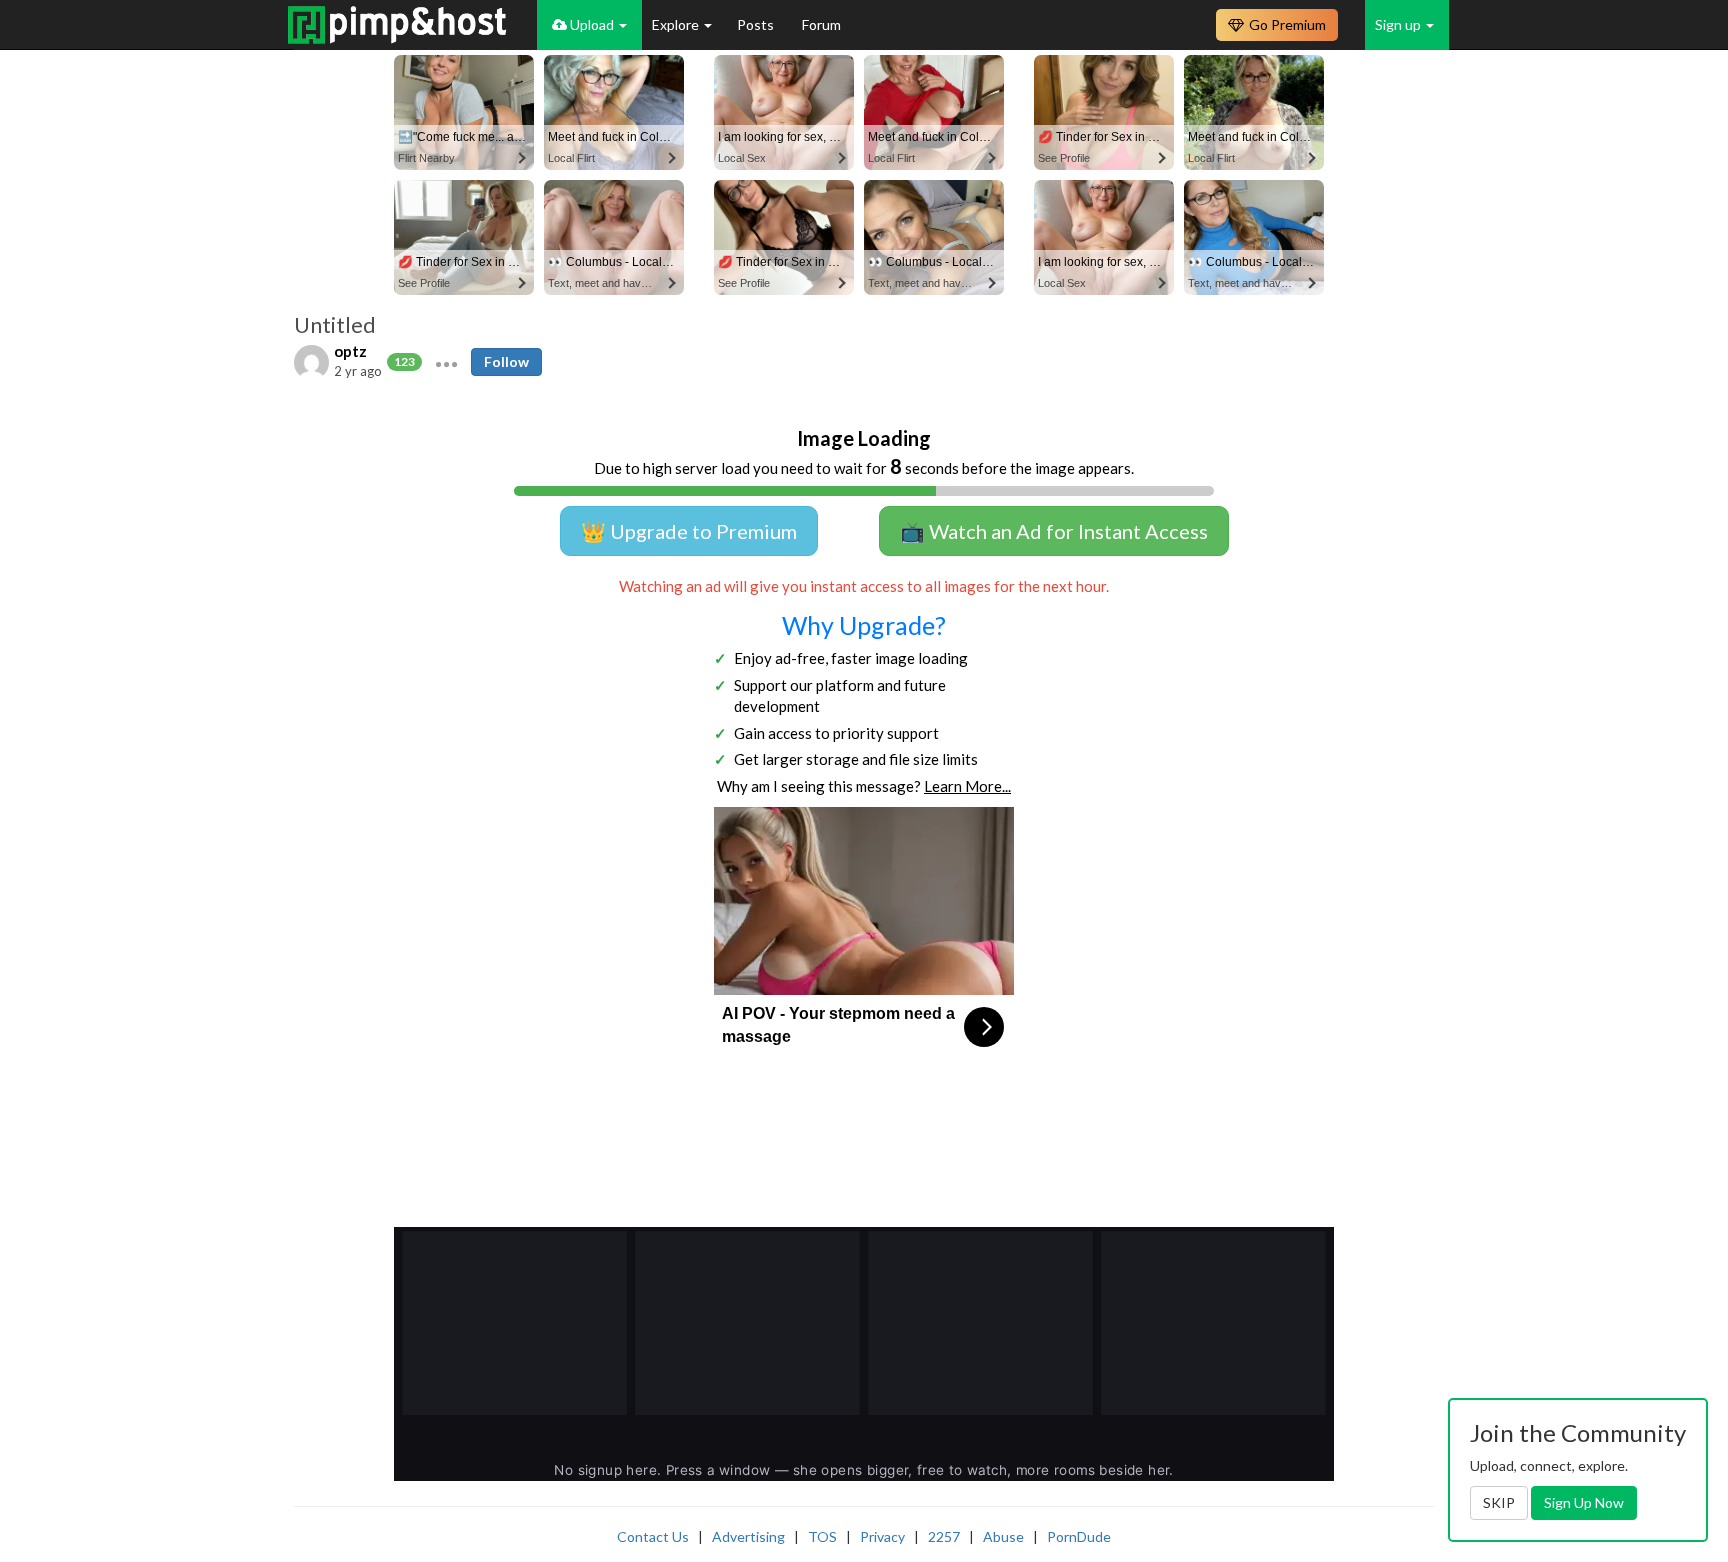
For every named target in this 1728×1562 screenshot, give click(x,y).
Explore (677, 24)
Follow (506, 361)
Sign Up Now (1584, 1502)
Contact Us (653, 1536)
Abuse (1003, 1536)
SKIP (1499, 1502)
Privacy (882, 1536)
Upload (592, 24)
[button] (446, 362)
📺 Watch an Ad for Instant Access (1054, 531)
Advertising (748, 1536)
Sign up (1399, 24)
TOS (822, 1536)
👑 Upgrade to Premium (689, 531)
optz (350, 351)
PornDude (1079, 1536)
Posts (757, 24)
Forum (821, 24)
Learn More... (967, 786)
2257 (944, 1536)
